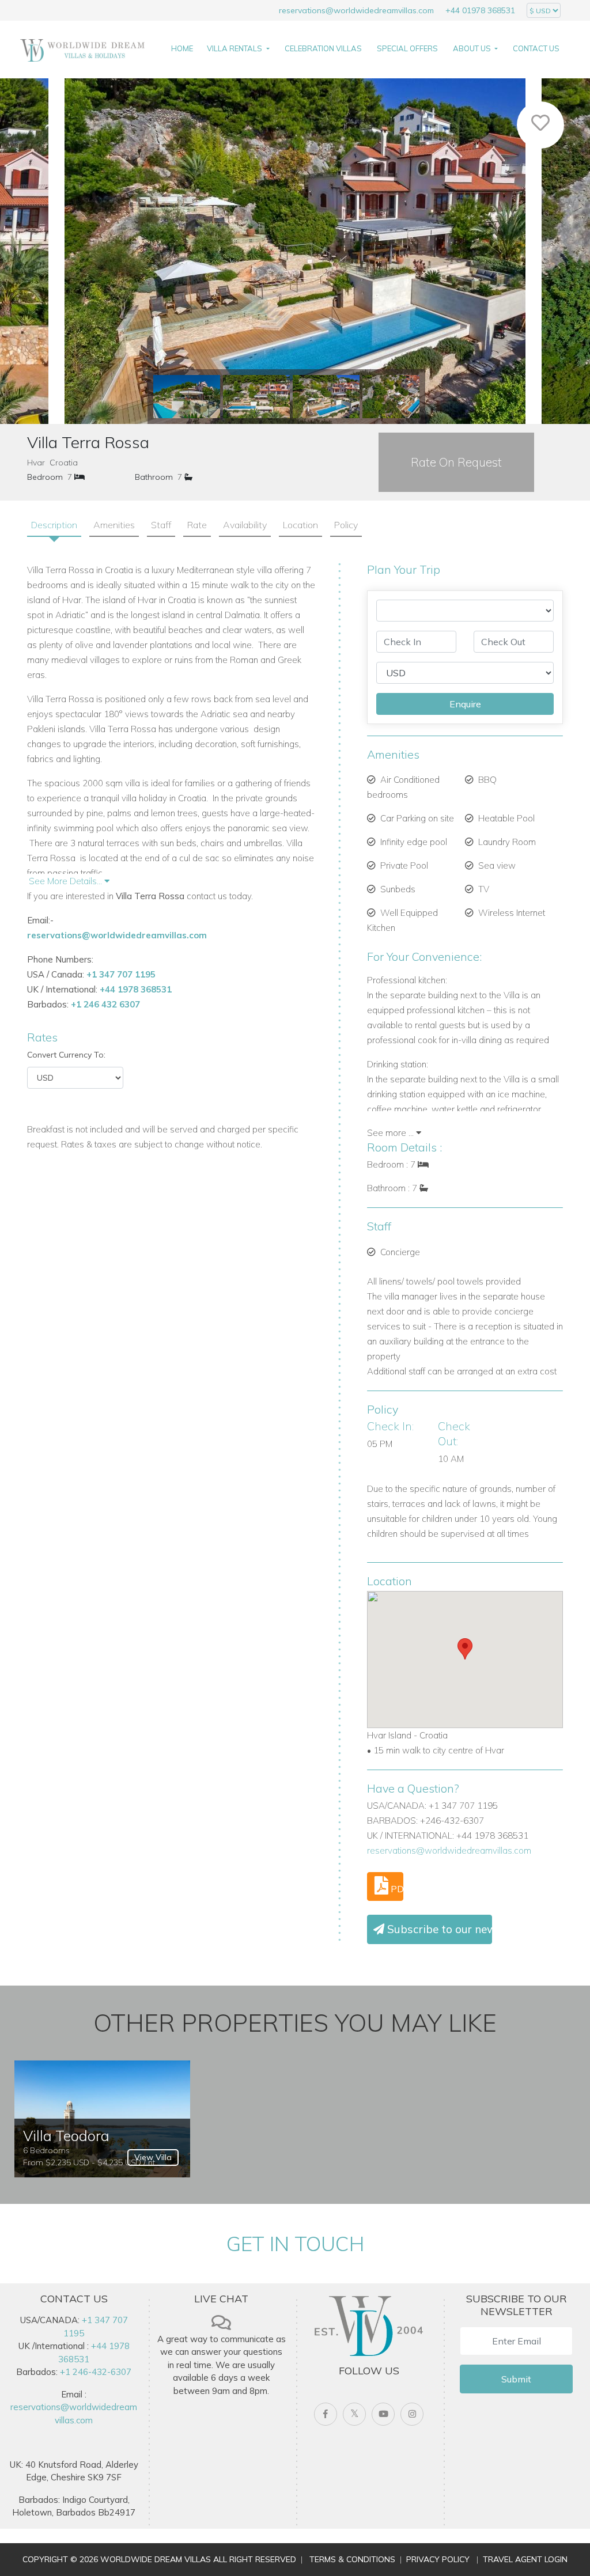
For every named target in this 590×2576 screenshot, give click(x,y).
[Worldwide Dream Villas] (82, 50)
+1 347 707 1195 (121, 974)
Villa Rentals (235, 48)
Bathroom (154, 477)
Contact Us (536, 48)
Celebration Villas (323, 48)
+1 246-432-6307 (96, 2372)
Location (300, 525)
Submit (516, 2379)
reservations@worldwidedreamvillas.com (356, 10)
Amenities (114, 525)
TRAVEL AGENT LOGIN (525, 2559)
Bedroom (45, 477)
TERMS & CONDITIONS (352, 2559)
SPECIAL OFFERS (407, 48)
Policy (346, 525)
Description (54, 525)
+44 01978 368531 (480, 10)
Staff (161, 525)
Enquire (465, 704)
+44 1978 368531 (136, 989)
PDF (396, 1889)
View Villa (153, 2157)
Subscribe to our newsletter (438, 1929)
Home (182, 48)
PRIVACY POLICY (438, 2559)
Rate (197, 525)
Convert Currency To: (66, 1055)
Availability (245, 525)
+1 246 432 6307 (105, 1004)
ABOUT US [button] (473, 48)
